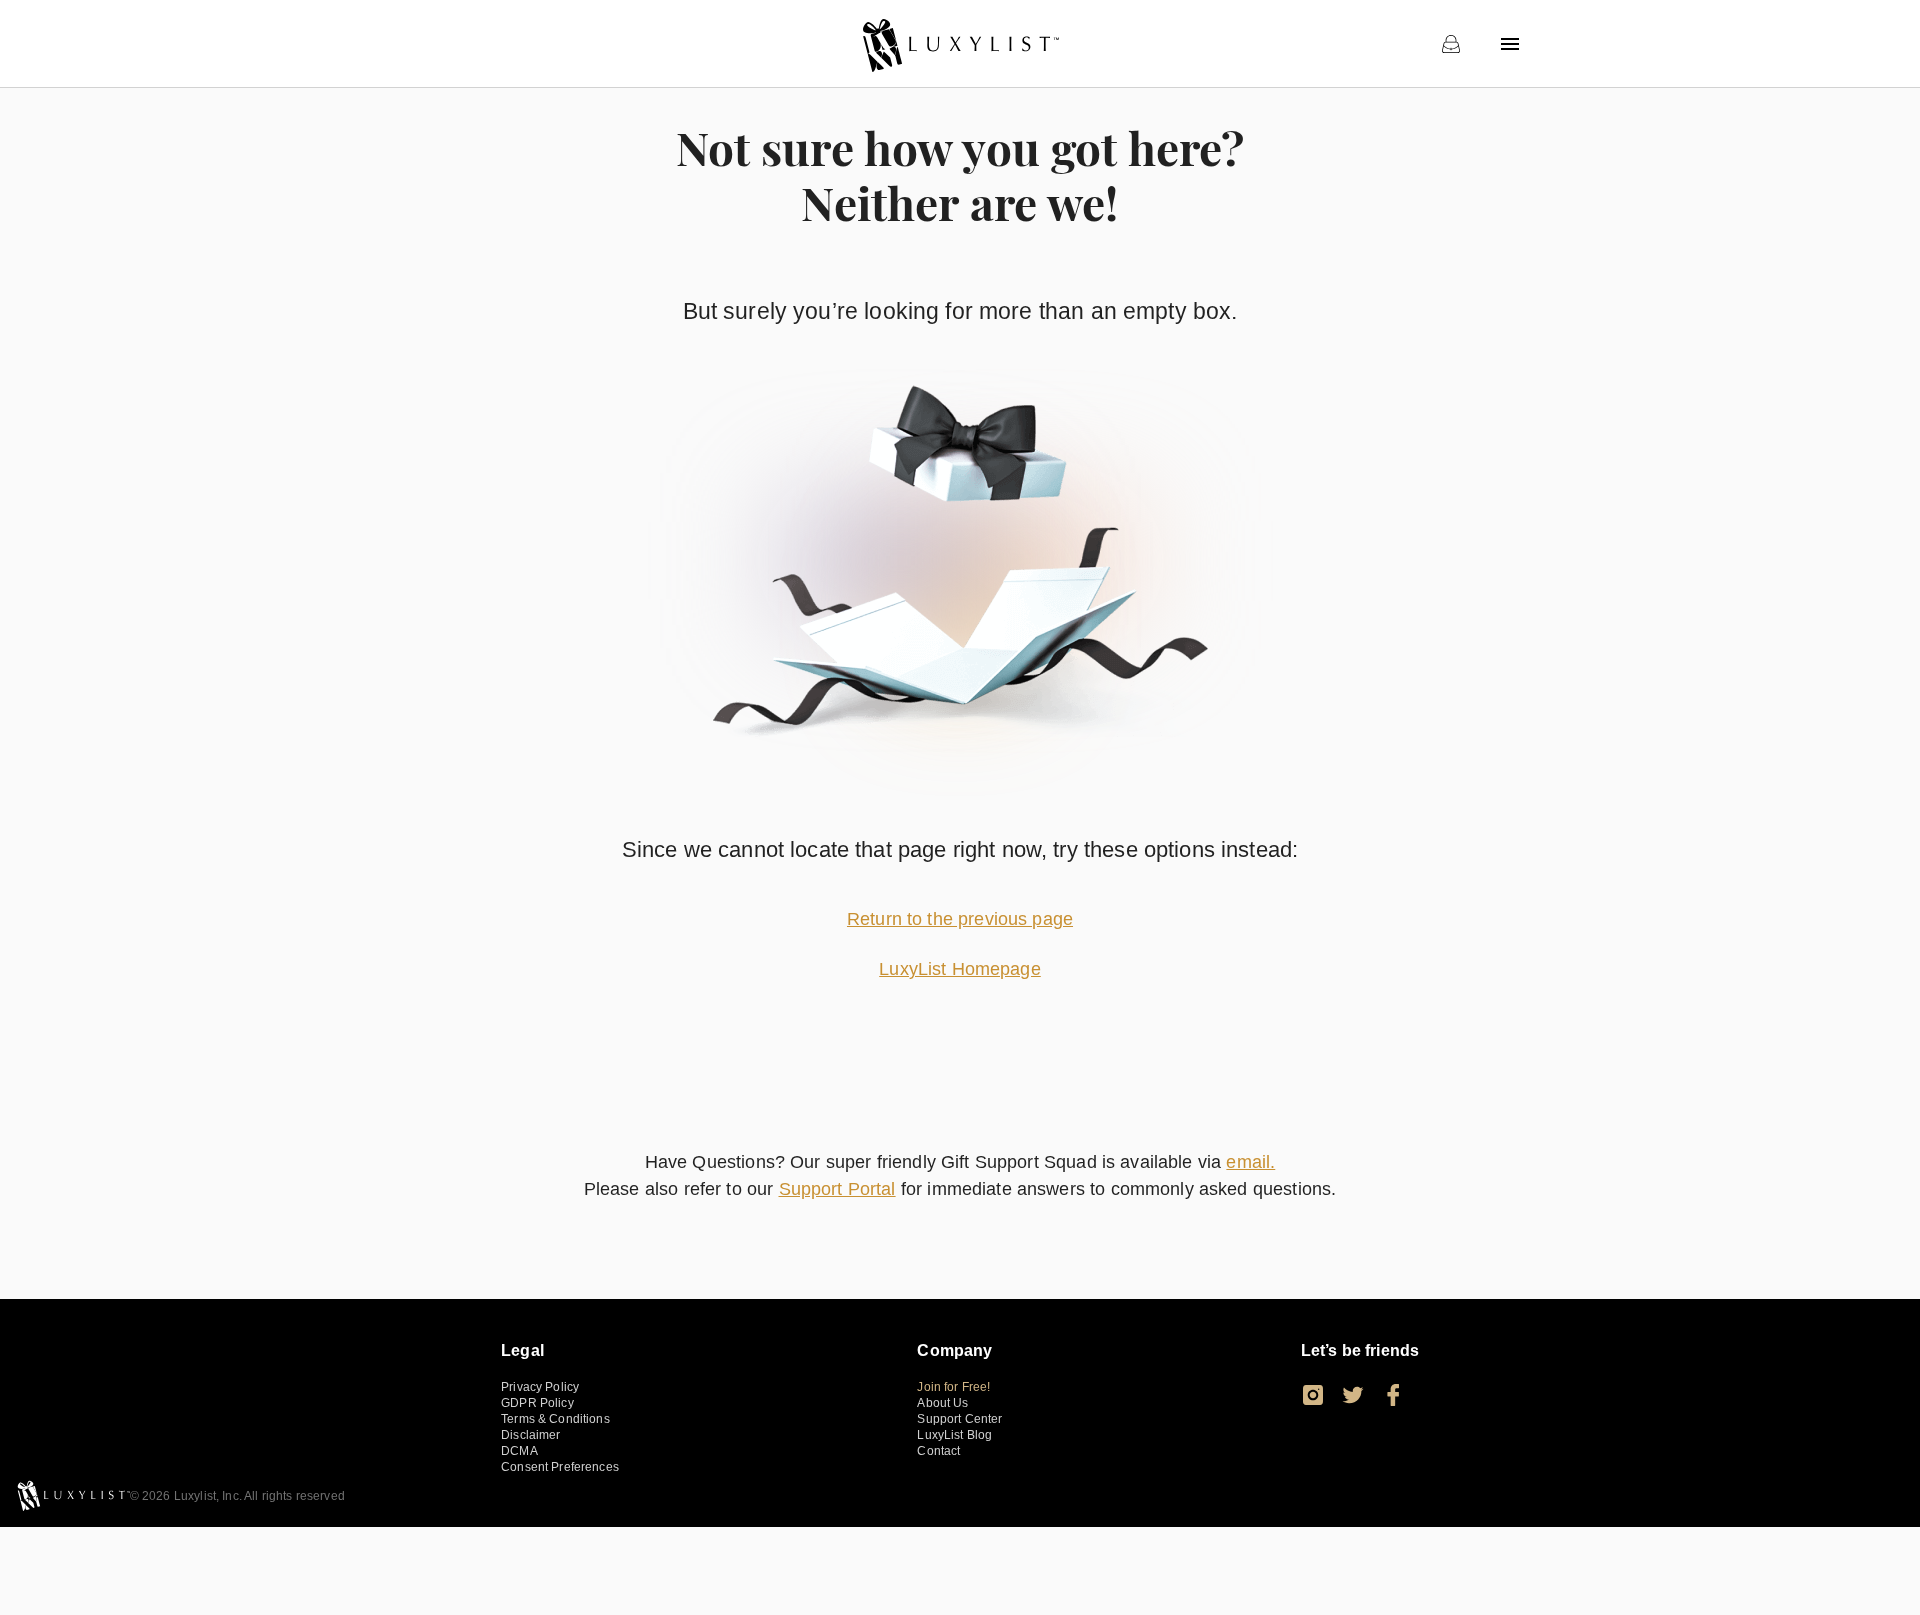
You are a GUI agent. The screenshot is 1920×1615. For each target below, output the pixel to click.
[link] (959, 44)
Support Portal (837, 1189)
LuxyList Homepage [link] (960, 969)
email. (1250, 1162)
